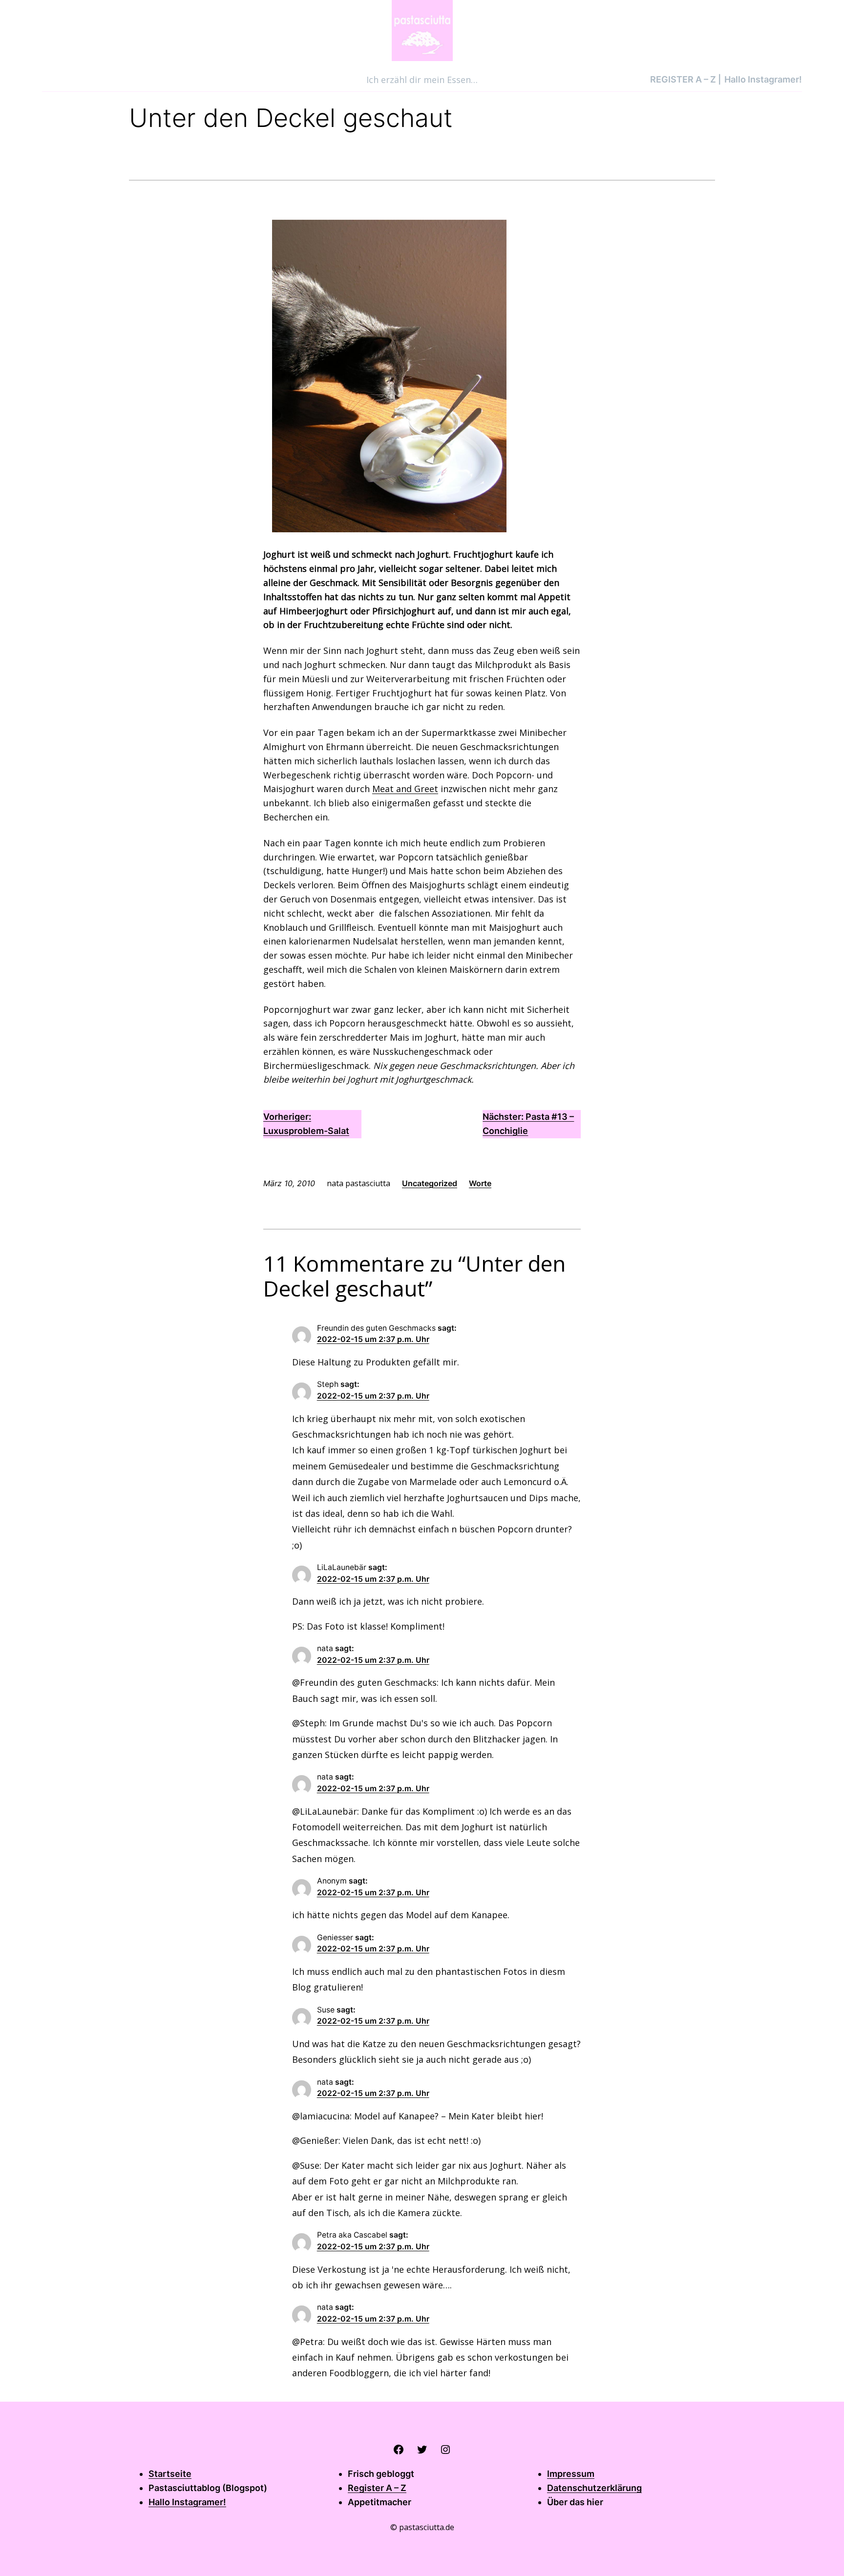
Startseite (170, 2474)
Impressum (571, 2474)
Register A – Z (377, 2488)
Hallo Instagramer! (187, 2502)
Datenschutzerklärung (594, 2488)
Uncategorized (430, 1183)
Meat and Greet (405, 789)
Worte (480, 1183)
